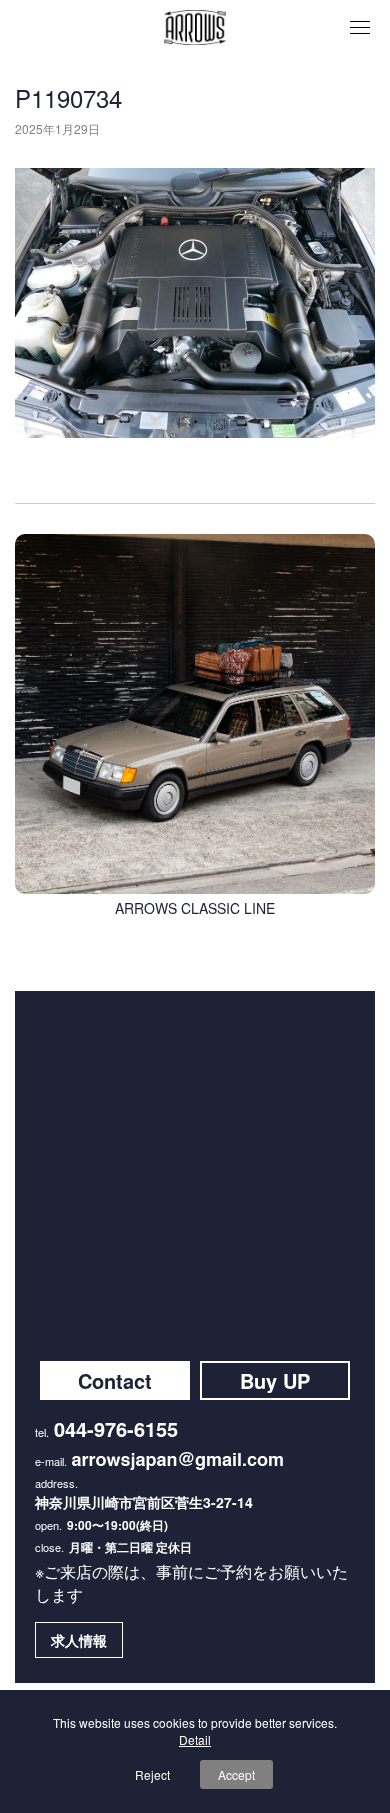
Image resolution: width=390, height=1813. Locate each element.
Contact (115, 1380)
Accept (236, 1774)
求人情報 (79, 1640)
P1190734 (68, 97)
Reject (152, 1774)
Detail (195, 1739)
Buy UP (275, 1380)
